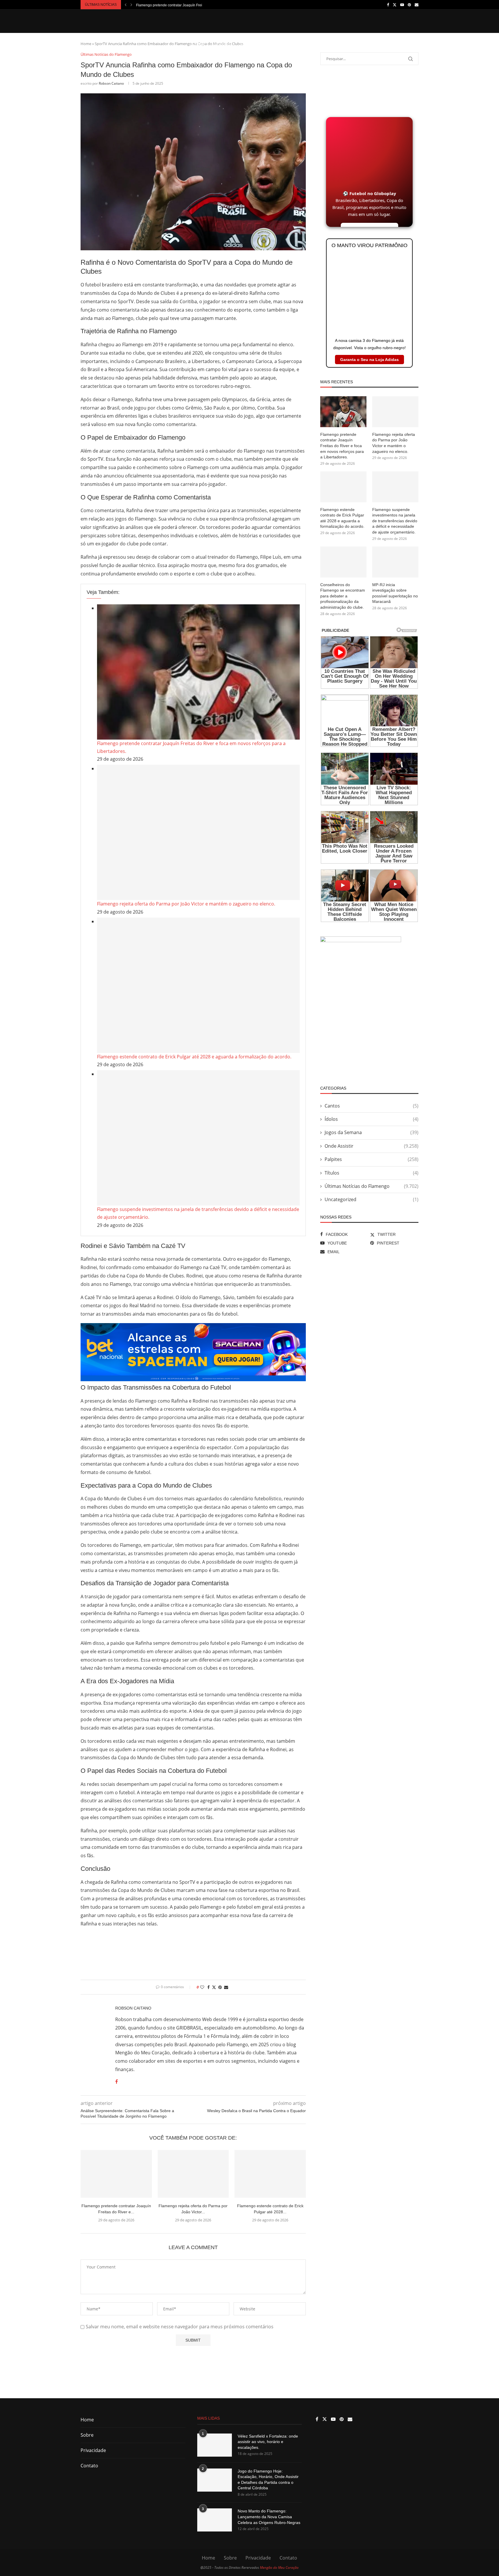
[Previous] (126, 5)
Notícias (222, 44)
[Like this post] (202, 1987)
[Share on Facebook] (208, 1987)
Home (200, 44)
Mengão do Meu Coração (279, 2567)
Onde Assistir (362, 44)
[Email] (417, 5)
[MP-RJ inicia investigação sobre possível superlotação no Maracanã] (395, 562)
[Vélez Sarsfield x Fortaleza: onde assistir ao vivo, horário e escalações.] (215, 2445)
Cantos (311, 44)
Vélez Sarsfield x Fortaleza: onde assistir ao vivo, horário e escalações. (268, 2442)
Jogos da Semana (256, 44)
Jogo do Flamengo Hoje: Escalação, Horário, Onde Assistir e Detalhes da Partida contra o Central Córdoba (268, 2480)
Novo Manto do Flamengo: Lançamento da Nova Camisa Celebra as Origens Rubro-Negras (269, 2517)
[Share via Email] (226, 1987)
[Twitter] (395, 5)
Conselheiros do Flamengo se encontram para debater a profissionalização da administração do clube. (343, 596)
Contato (89, 2466)
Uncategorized (372, 1199)
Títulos (288, 44)
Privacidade (93, 2450)
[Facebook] (388, 5)
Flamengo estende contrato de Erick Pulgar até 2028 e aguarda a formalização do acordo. (194, 1057)
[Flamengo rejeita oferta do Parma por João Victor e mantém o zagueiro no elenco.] (198, 832)
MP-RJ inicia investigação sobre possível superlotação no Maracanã (395, 593)
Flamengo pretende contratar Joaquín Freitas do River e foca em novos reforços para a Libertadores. (342, 446)
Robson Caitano (111, 83)
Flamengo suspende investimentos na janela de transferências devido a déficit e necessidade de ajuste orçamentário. (395, 521)
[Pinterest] (409, 5)
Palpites (392, 44)
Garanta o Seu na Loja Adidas (369, 360)
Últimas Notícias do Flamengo (372, 1186)
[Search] (416, 44)
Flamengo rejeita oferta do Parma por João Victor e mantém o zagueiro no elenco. (186, 904)
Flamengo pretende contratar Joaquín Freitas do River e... (181, 5)
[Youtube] (402, 5)
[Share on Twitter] (214, 1987)
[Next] (131, 5)
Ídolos (333, 44)
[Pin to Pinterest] (220, 1987)
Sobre (87, 2435)
